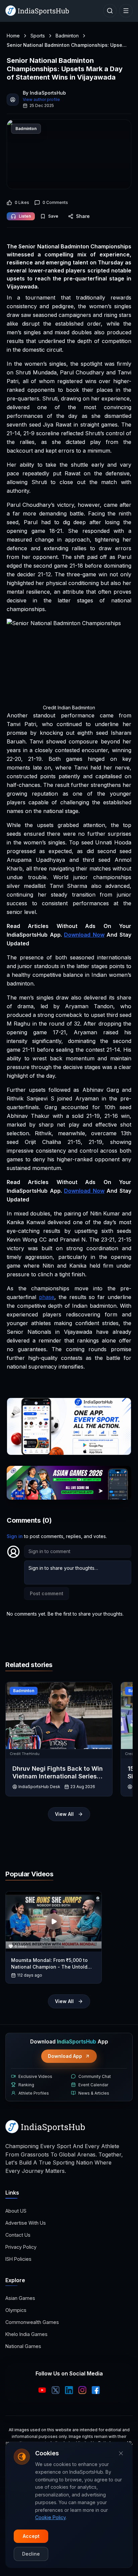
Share (83, 216)
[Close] (121, 2453)
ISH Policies (18, 2259)
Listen (25, 216)
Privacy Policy (21, 2247)
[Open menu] (126, 11)
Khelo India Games (26, 2334)
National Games (23, 2346)
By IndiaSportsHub (44, 93)
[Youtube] (42, 2390)
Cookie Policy (50, 2517)
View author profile (41, 99)
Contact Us (18, 2235)
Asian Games (20, 2298)
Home (13, 36)
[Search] (110, 11)
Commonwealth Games (32, 2322)
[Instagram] (82, 2390)
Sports (38, 36)
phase (47, 1297)
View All (64, 1814)
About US (16, 2211)
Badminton (67, 36)
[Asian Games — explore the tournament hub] (69, 1483)
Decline (31, 2554)
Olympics (16, 2310)
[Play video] (54, 1921)
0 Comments (55, 202)
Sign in (15, 1536)
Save (53, 216)
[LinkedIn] (69, 2390)
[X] (56, 2390)
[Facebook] (96, 2390)
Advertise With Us (26, 2223)
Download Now (84, 935)
